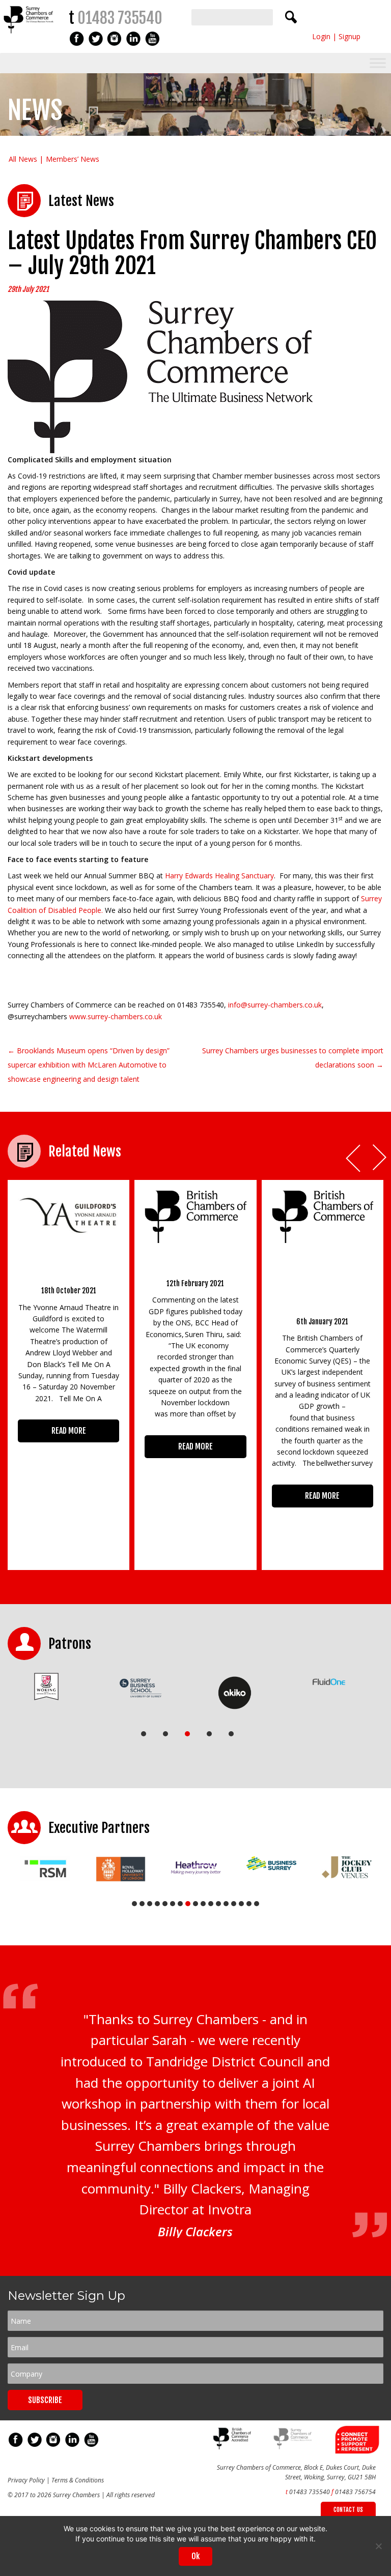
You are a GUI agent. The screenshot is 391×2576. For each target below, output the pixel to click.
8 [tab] (188, 1904)
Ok (195, 2556)
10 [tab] (203, 1904)
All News (23, 159)
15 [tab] (241, 1904)
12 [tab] (218, 1904)
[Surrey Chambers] (29, 36)
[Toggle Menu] (378, 63)
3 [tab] (187, 1734)
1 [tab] (144, 1734)
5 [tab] (231, 1734)
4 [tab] (209, 1734)
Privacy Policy (26, 2480)
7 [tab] (180, 1904)
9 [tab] (195, 1904)
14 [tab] (234, 1904)
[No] (378, 2546)
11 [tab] (211, 1904)
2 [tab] (165, 1734)
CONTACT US (348, 2510)
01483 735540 (120, 18)
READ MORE (69, 1431)
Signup (350, 36)
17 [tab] (257, 1904)
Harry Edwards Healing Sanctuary (219, 876)
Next (380, 1158)
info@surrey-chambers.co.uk (275, 1005)
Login (321, 36)
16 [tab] (249, 1904)
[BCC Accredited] (233, 2447)
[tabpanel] (46, 1687)
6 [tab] (173, 1904)
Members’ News (73, 159)
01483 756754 (355, 2492)
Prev (354, 1158)
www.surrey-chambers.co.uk (116, 1016)
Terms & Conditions (78, 2480)
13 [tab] (226, 1904)
